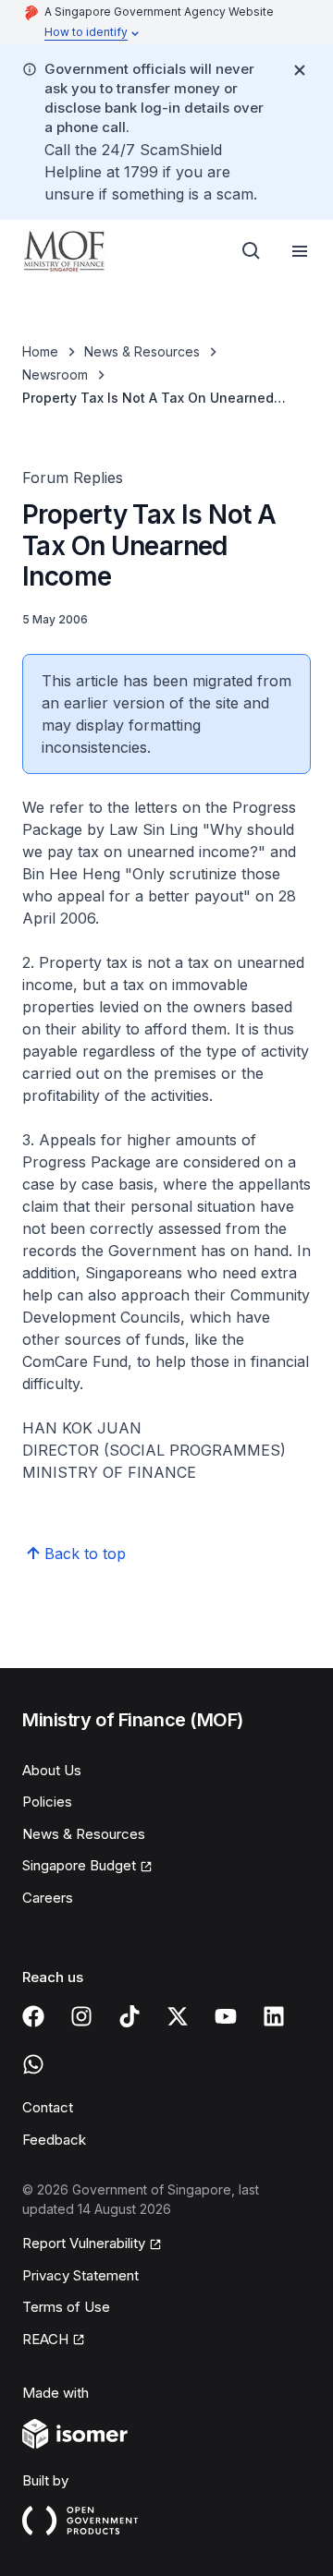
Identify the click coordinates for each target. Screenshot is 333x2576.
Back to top (85, 1554)
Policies (47, 1802)
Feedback (54, 2140)
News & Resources (142, 351)
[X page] (178, 2016)
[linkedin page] (274, 2016)
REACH (45, 2339)
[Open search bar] (252, 251)
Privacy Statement (80, 2275)
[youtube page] (226, 2016)
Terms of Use (66, 2307)
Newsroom (55, 375)
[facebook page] (33, 2016)
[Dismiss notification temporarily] (300, 70)
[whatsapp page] (33, 2064)
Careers (48, 1898)
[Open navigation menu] (300, 251)
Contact (48, 2107)
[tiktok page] (129, 2016)
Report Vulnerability (84, 2243)
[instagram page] (81, 2016)
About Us (52, 1770)
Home (40, 351)
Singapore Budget (79, 1865)
